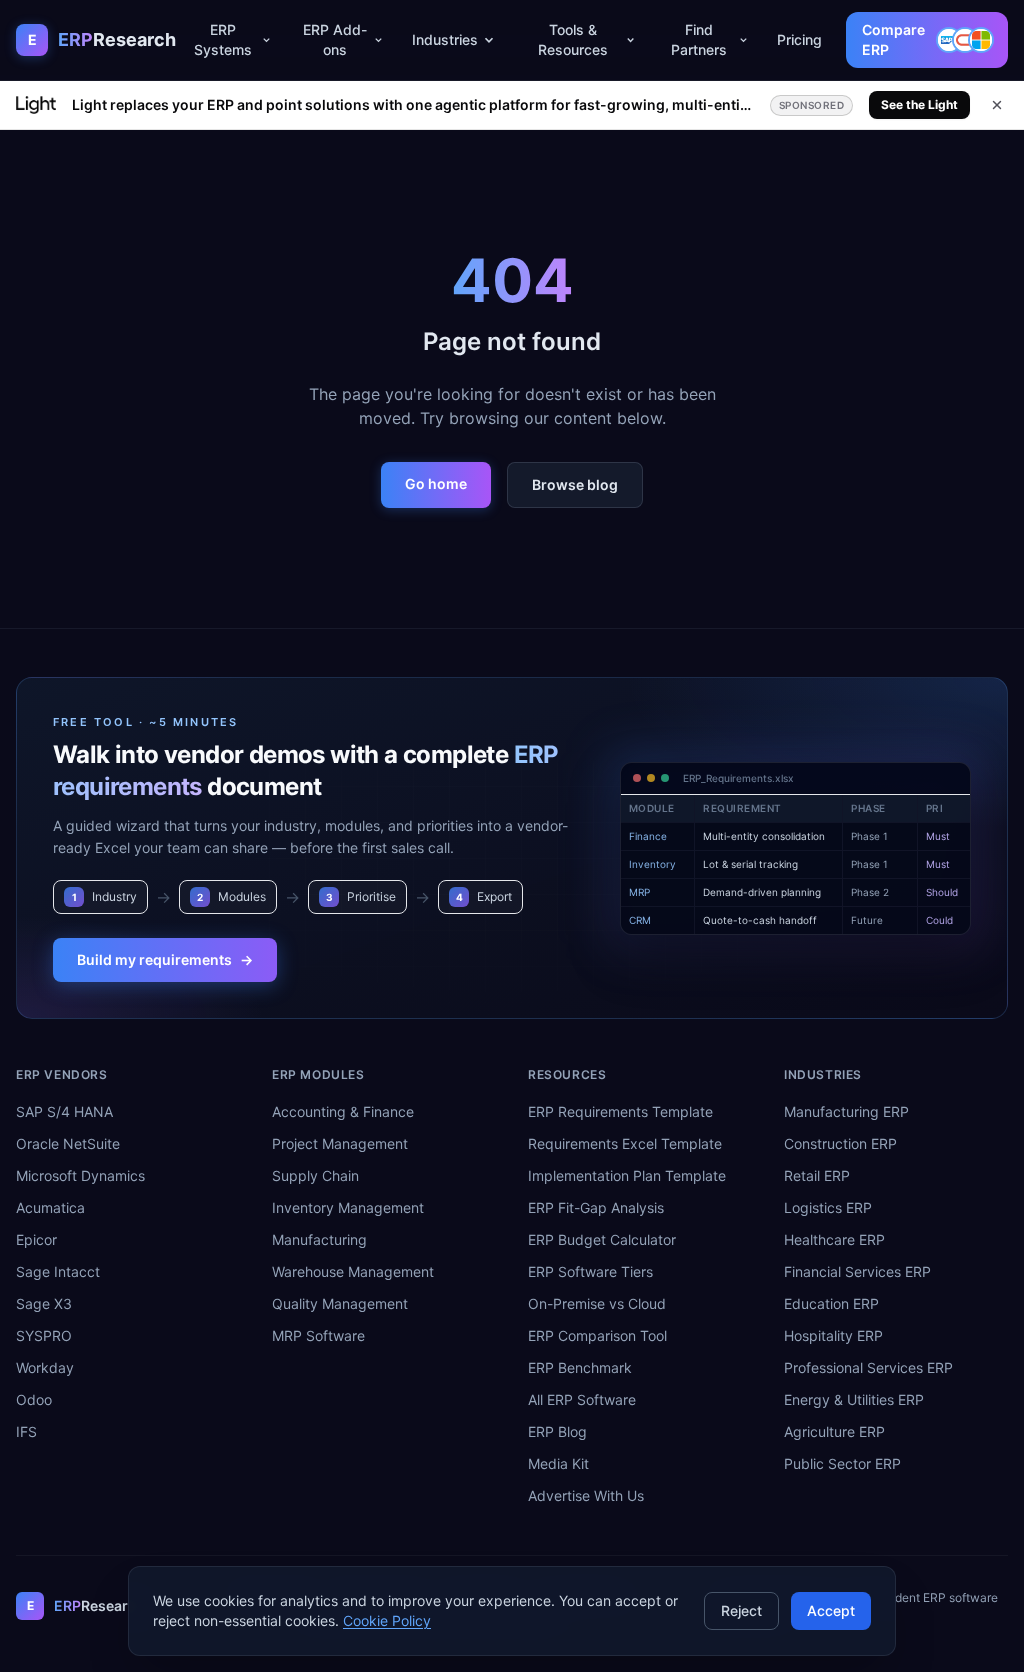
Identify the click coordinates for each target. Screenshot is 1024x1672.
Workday (45, 1367)
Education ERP (831, 1303)
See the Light (919, 104)
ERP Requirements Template (620, 1111)
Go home (436, 483)
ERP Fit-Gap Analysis (596, 1207)
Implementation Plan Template (627, 1175)
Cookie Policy (387, 1620)
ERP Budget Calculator (602, 1239)
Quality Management (340, 1303)
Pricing (799, 39)
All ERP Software (582, 1399)
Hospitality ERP (833, 1335)
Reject (741, 1610)
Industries (445, 39)
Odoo (34, 1399)
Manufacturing (319, 1239)
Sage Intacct (58, 1271)
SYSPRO (44, 1335)
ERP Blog (557, 1431)
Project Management (340, 1143)
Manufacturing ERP (846, 1111)
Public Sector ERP (842, 1463)
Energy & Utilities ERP (854, 1399)
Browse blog (575, 484)
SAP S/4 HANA (64, 1111)
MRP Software (318, 1335)
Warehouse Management (353, 1271)
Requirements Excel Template (625, 1143)
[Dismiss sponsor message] (997, 105)
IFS (26, 1431)
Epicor (36, 1239)
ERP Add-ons (335, 39)
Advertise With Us (586, 1495)
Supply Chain (315, 1175)
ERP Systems (223, 39)
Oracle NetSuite (68, 1143)
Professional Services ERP (868, 1367)
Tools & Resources (573, 39)
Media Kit (558, 1463)
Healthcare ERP (834, 1239)
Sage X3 (44, 1303)
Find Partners (699, 39)
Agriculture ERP (834, 1431)
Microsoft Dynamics (80, 1175)
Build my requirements (165, 959)
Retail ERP (817, 1175)
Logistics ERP (828, 1207)
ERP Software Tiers (590, 1271)
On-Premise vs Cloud (597, 1303)
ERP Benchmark (580, 1367)
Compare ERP (893, 39)
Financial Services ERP (857, 1271)
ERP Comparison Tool (597, 1335)
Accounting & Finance (343, 1111)
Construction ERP (840, 1143)
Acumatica (50, 1207)
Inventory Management (348, 1207)
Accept (831, 1610)
